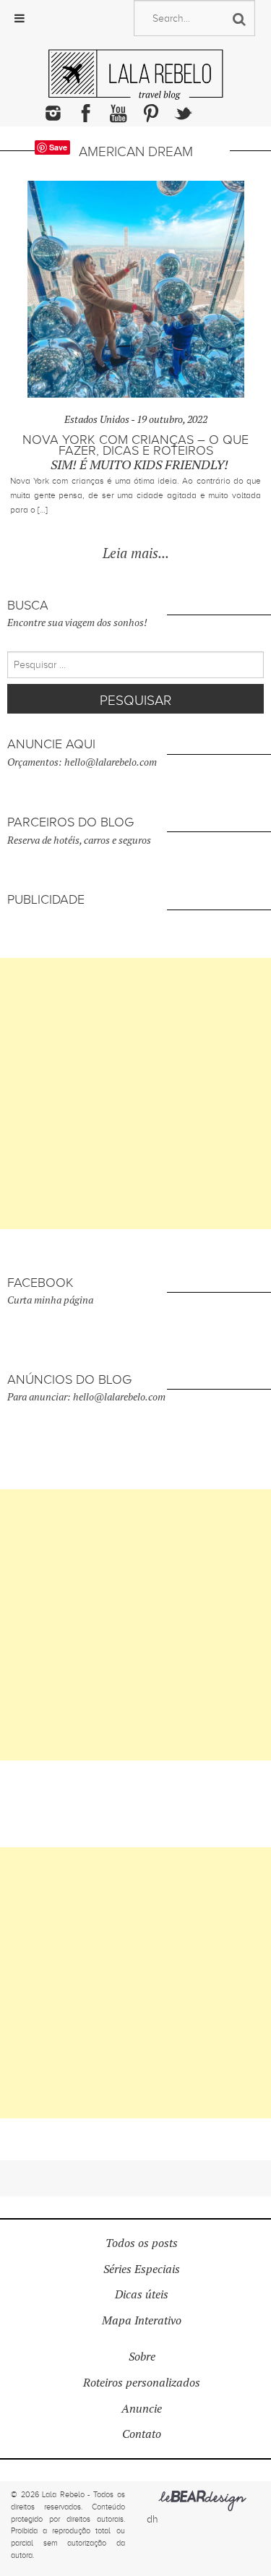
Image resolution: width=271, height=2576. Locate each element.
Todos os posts (142, 2243)
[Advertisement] (135, 1094)
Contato (142, 2434)
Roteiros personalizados (142, 2383)
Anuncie (142, 2409)
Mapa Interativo (142, 2320)
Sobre (142, 2357)
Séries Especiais (142, 2269)
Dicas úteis (142, 2294)
